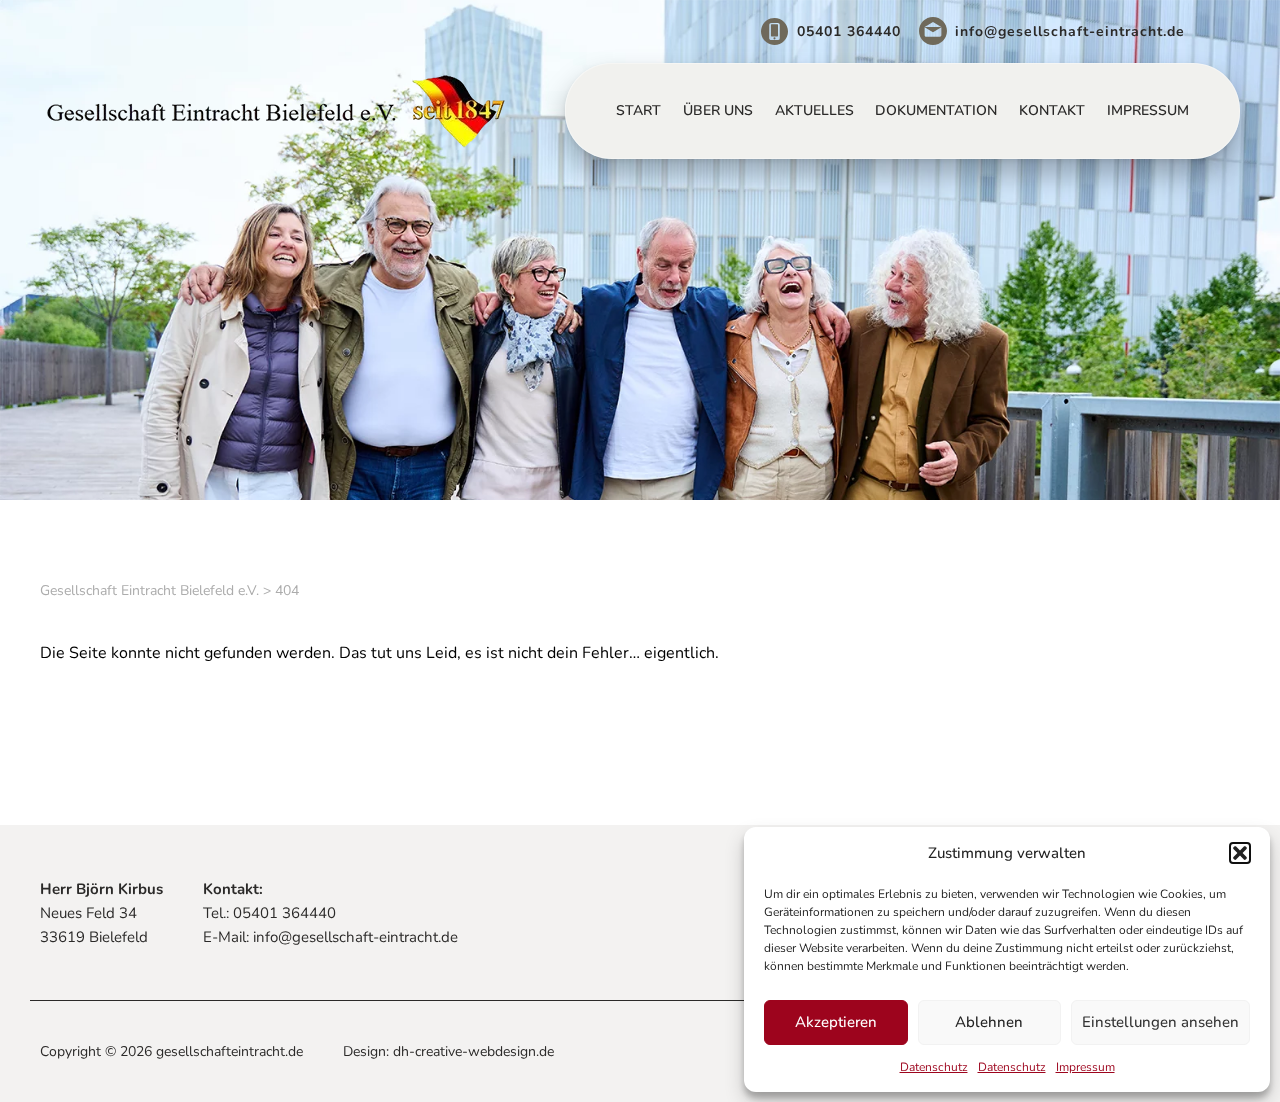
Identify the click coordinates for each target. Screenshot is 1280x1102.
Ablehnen (989, 1022)
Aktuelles (814, 110)
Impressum (1085, 1067)
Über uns (718, 110)
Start (638, 110)
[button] (1240, 853)
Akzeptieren (836, 1022)
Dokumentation (936, 110)
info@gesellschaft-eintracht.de (1070, 31)
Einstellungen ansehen (1160, 1022)
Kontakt (1052, 110)
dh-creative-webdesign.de (473, 1051)
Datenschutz (934, 1067)
